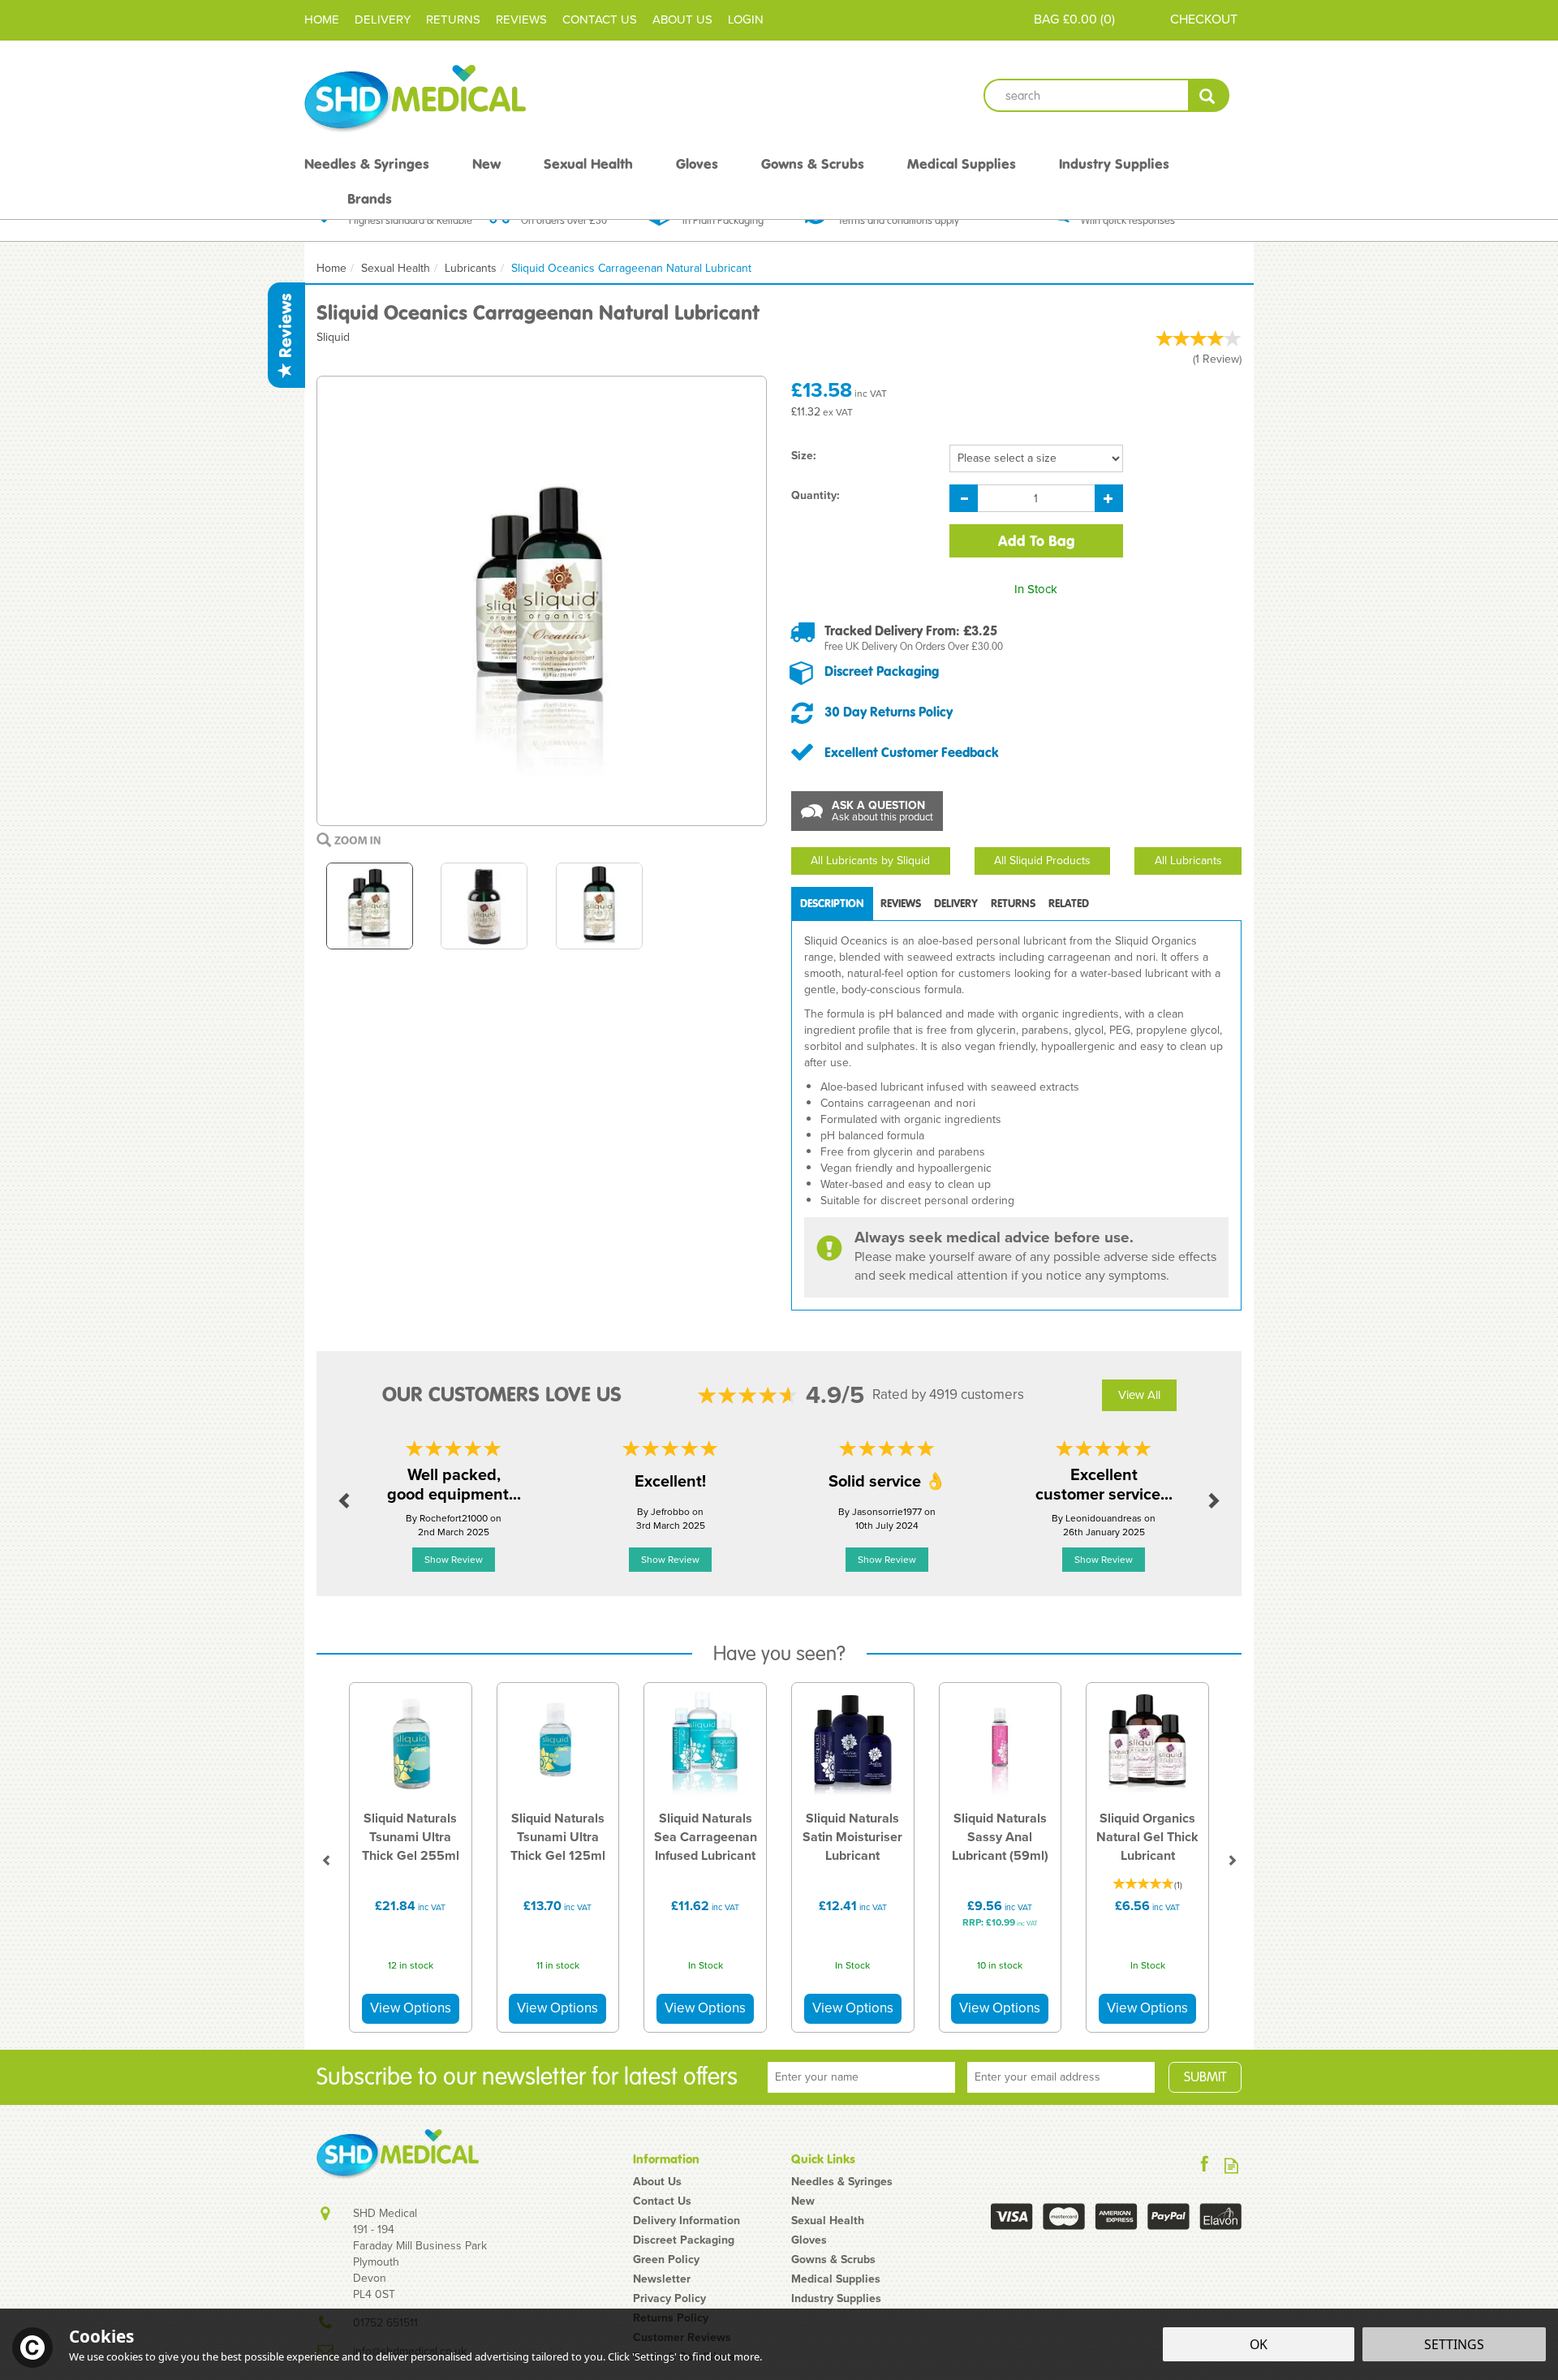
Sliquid (333, 337)
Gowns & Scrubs (833, 2260)
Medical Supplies (836, 2279)
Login (746, 19)
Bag (1046, 19)
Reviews (286, 328)
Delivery (956, 904)
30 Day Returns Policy (889, 712)
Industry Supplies (836, 2299)
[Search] (1209, 95)
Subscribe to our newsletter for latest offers (527, 2077)
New (803, 2201)
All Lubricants (1188, 861)
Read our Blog (1231, 2165)
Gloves (809, 2240)
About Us (657, 2182)
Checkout (1204, 19)
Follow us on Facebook (1205, 2165)
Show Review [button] (454, 1560)
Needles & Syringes (842, 2182)
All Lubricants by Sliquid (870, 861)
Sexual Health (828, 2221)
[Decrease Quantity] (964, 498)
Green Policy (666, 2260)
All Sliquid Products (1042, 861)
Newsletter (662, 2279)
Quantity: (816, 496)
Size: (804, 456)
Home (322, 19)
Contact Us (662, 2201)
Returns (1013, 904)
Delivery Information (686, 2221)
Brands (370, 199)
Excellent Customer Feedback (912, 752)
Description (832, 904)
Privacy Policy (669, 2299)
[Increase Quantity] (1109, 498)
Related (1069, 904)
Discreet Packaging (882, 671)
